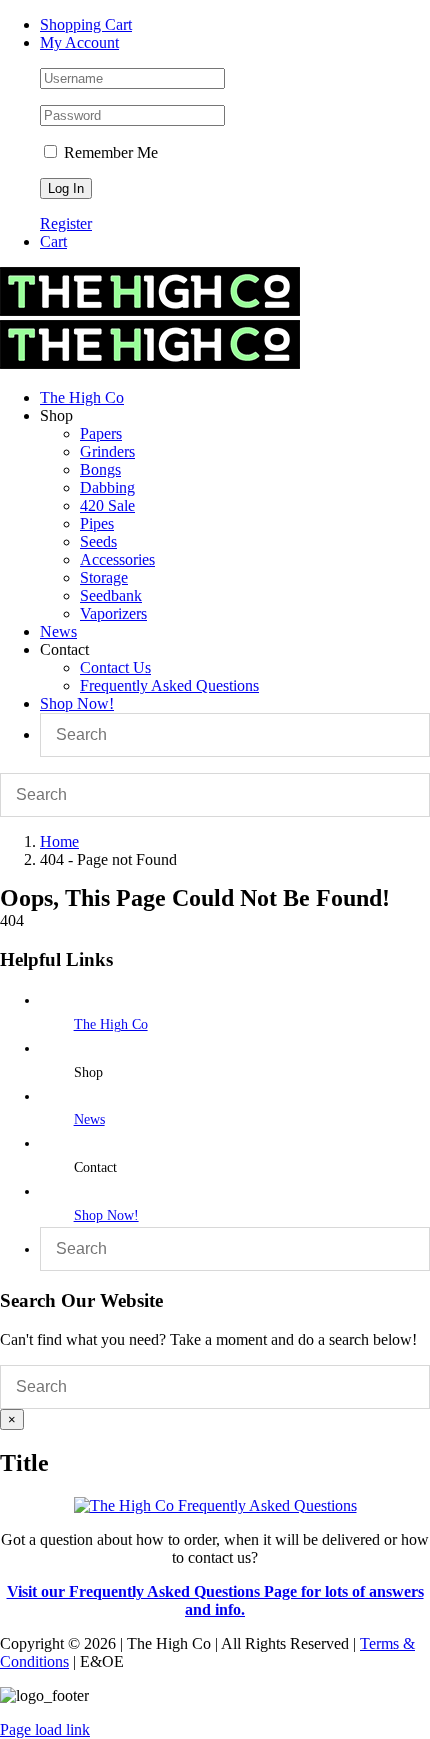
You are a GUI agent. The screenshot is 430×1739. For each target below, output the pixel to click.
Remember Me (109, 152)
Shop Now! (106, 1215)
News (89, 1119)
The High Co (111, 1024)
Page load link (45, 1729)
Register (66, 223)
